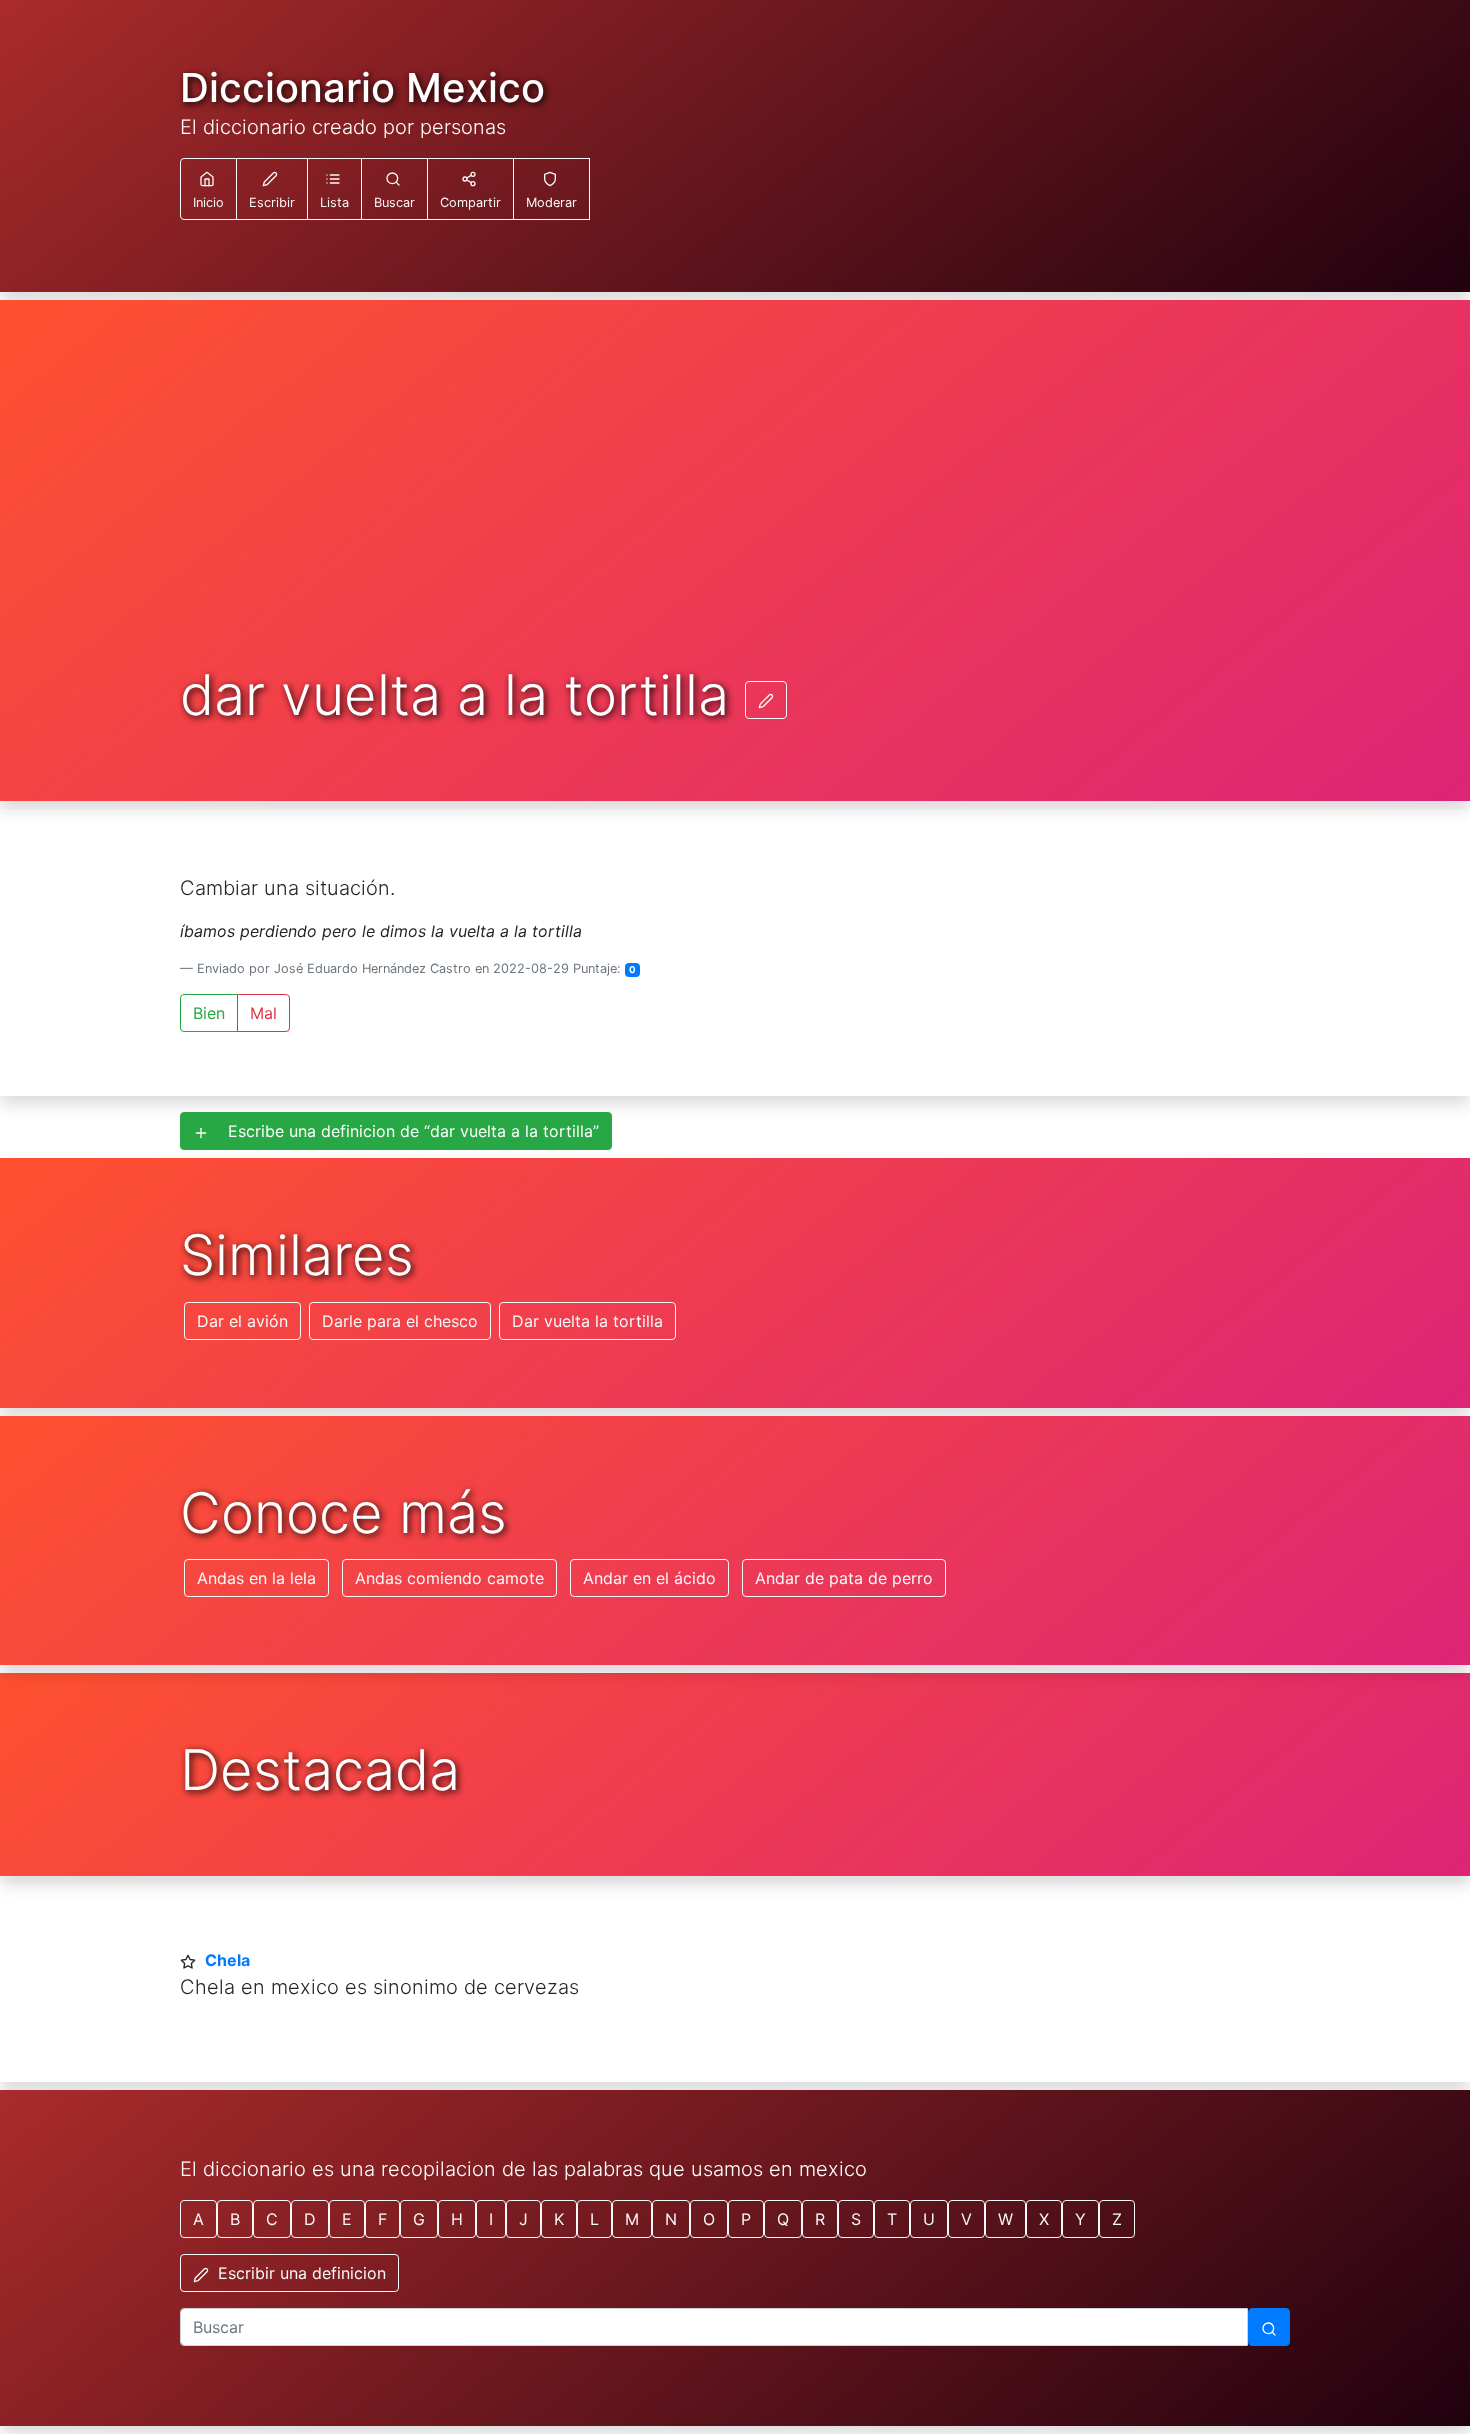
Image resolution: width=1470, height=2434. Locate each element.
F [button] (382, 2219)
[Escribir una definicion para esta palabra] (766, 700)
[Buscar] (1269, 2327)
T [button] (892, 2219)
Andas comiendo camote (449, 1578)
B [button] (235, 2219)
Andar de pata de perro (844, 1578)
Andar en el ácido (649, 1578)
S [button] (856, 2219)
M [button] (632, 2219)
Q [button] (783, 2219)
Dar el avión (242, 1321)
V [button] (966, 2219)
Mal (263, 1013)
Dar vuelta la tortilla (587, 1321)
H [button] (457, 2219)
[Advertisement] (735, 514)
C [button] (272, 2219)
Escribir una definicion (299, 2273)
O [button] (709, 2219)
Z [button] (1117, 2219)
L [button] (594, 2219)
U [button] (929, 2219)
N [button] (671, 2219)
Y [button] (1080, 2219)
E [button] (347, 2219)
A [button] (198, 2219)
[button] (334, 189)
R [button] (820, 2219)
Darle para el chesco (400, 1321)
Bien (209, 1013)
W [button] (1005, 2219)
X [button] (1044, 2219)
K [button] (559, 2219)
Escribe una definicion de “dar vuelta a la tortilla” (406, 1131)
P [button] (746, 2219)
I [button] (491, 2219)
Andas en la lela (256, 1578)
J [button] (523, 2219)
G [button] (419, 2219)
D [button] (310, 2219)
